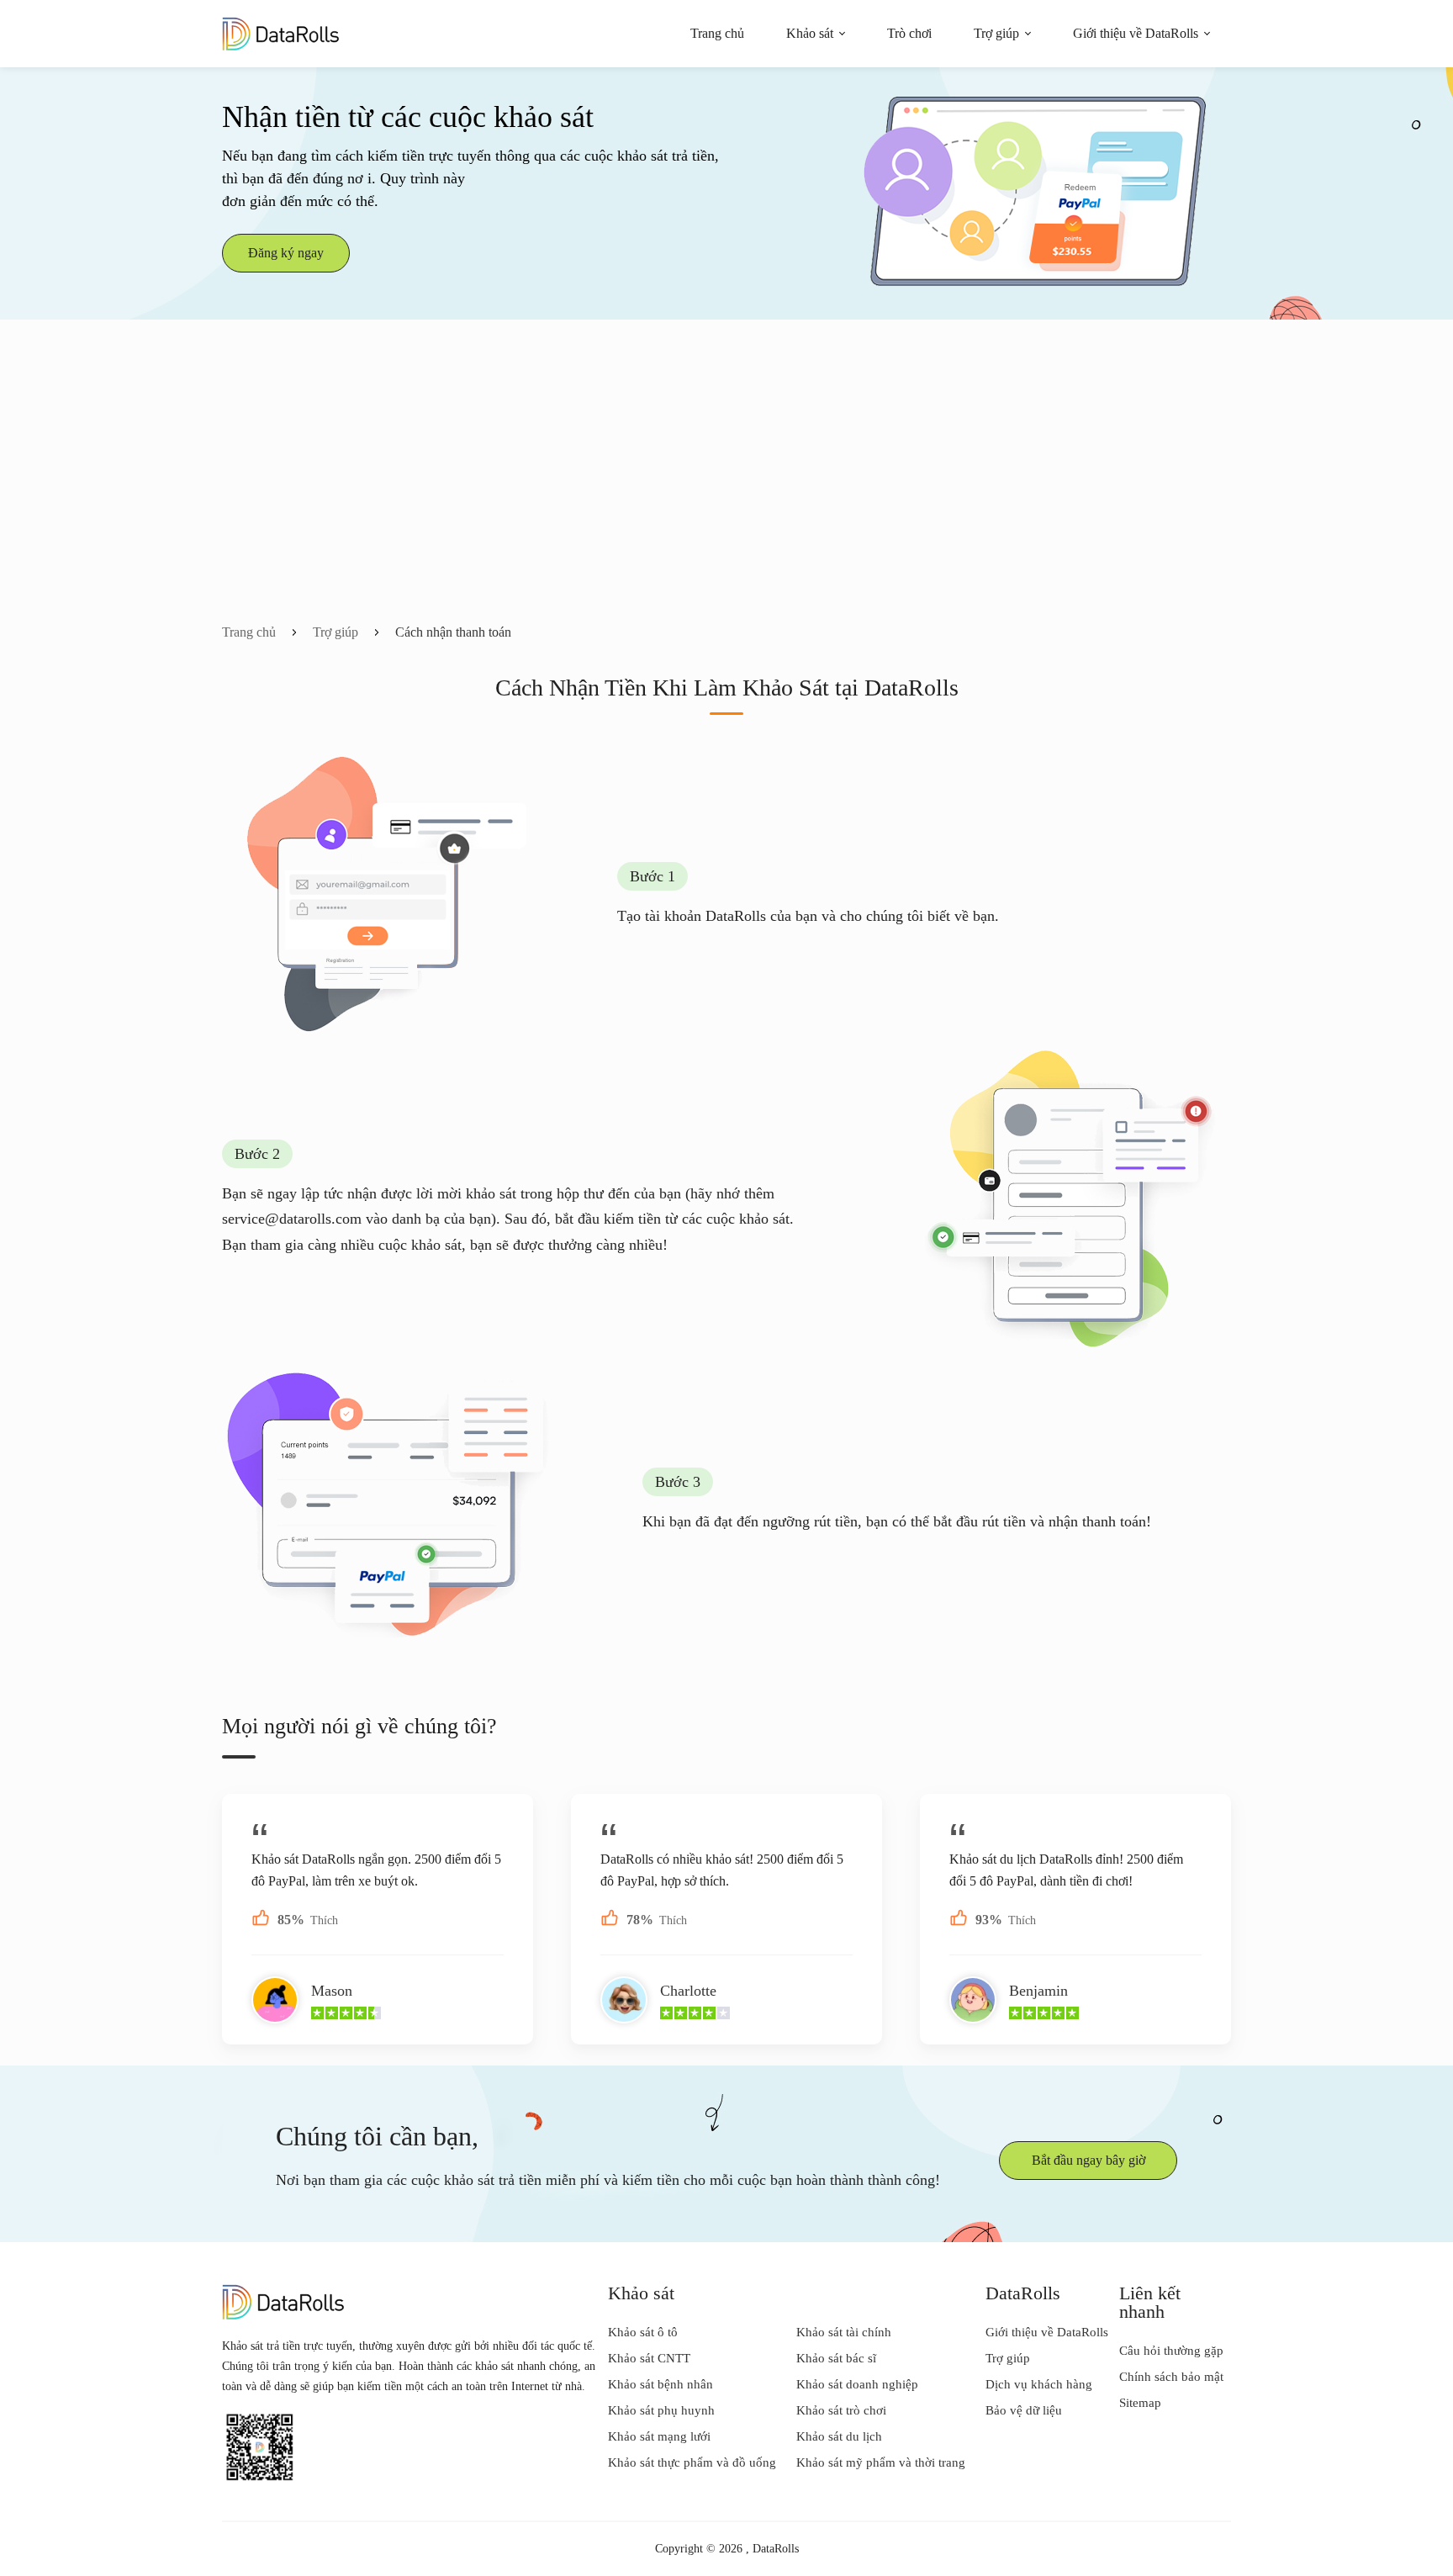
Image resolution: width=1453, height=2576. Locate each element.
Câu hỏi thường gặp (1171, 2351)
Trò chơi (909, 33)
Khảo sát (810, 33)
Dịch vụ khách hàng (1039, 2384)
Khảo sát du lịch (839, 2436)
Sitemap (1140, 2403)
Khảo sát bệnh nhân (660, 2384)
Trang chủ (717, 33)
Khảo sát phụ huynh (661, 2410)
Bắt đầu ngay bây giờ (1088, 2160)
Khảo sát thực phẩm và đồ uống (692, 2462)
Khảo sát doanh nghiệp (857, 2384)
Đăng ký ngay (286, 253)
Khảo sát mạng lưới (659, 2436)
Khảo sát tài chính (844, 2332)
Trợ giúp (996, 33)
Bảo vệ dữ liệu (1024, 2410)
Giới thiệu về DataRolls (1136, 33)
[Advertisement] (726, 496)
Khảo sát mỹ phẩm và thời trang (881, 2462)
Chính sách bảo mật (1171, 2377)
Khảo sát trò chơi (841, 2410)
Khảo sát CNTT (649, 2358)
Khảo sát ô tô (643, 2332)
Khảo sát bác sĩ (836, 2358)
